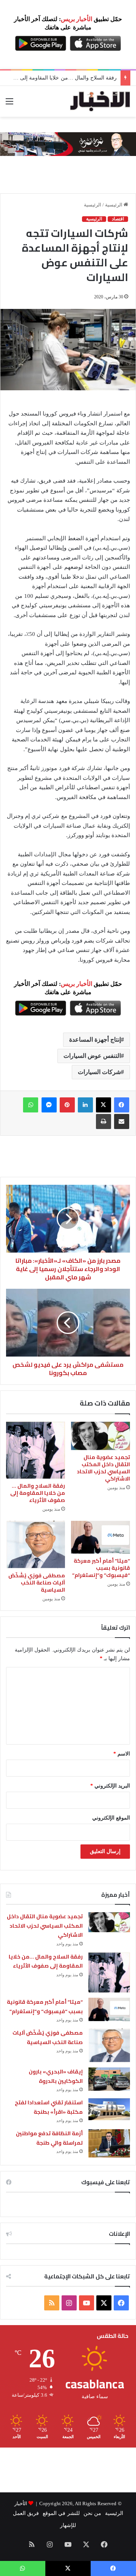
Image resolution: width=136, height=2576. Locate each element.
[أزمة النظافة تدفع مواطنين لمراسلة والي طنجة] (109, 2143)
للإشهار (68, 2525)
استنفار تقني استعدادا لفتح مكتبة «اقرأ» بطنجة (49, 2107)
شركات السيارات (99, 1072)
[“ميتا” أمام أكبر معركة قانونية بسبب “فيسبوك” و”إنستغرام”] (100, 1537)
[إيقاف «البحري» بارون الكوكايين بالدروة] (109, 2079)
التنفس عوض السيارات (92, 1056)
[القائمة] (9, 104)
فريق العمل (26, 2513)
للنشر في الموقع (61, 2513)
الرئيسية (114, 205)
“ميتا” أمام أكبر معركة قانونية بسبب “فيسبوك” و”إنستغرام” (101, 1568)
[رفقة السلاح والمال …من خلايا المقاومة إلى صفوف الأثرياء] (36, 1450)
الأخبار (21, 2503)
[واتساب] (31, 1105)
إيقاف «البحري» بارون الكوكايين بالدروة (56, 2076)
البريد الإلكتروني (110, 1786)
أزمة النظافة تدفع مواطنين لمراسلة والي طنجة (49, 2138)
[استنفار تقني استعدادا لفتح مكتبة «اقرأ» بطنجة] (109, 2109)
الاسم (122, 1754)
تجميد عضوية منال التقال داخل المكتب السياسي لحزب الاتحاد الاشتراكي (103, 1468)
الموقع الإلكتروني (111, 1818)
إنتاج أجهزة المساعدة (95, 1040)
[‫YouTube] (87, 2303)
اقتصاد (118, 219)
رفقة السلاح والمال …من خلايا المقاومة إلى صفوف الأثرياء (38, 1493)
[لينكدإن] (85, 1105)
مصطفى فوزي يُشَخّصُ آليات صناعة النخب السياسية (37, 1583)
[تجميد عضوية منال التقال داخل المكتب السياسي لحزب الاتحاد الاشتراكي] (100, 1436)
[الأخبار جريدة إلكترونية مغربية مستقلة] (100, 101)
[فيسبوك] (122, 1105)
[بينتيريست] (67, 1105)
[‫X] (104, 1105)
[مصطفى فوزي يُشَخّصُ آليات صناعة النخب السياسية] (36, 1545)
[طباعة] (104, 1121)
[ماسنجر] (49, 1105)
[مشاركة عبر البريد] (122, 1121)
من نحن (92, 2513)
